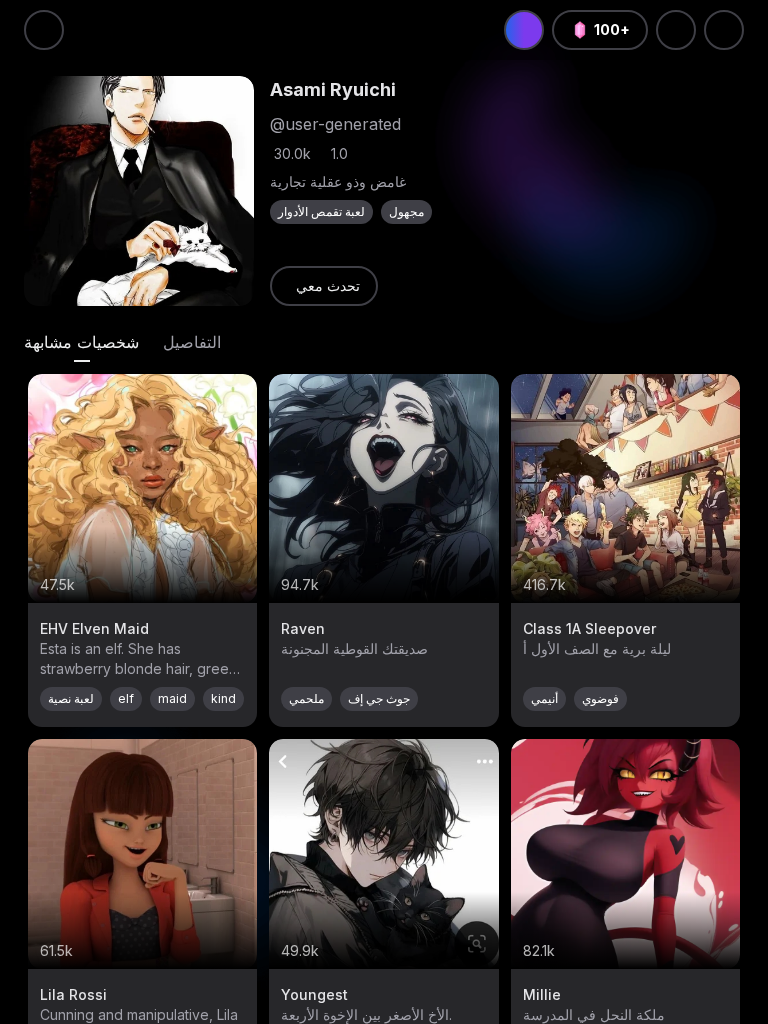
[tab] (81, 342)
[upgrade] (524, 30)
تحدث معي (328, 285)
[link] (324, 286)
